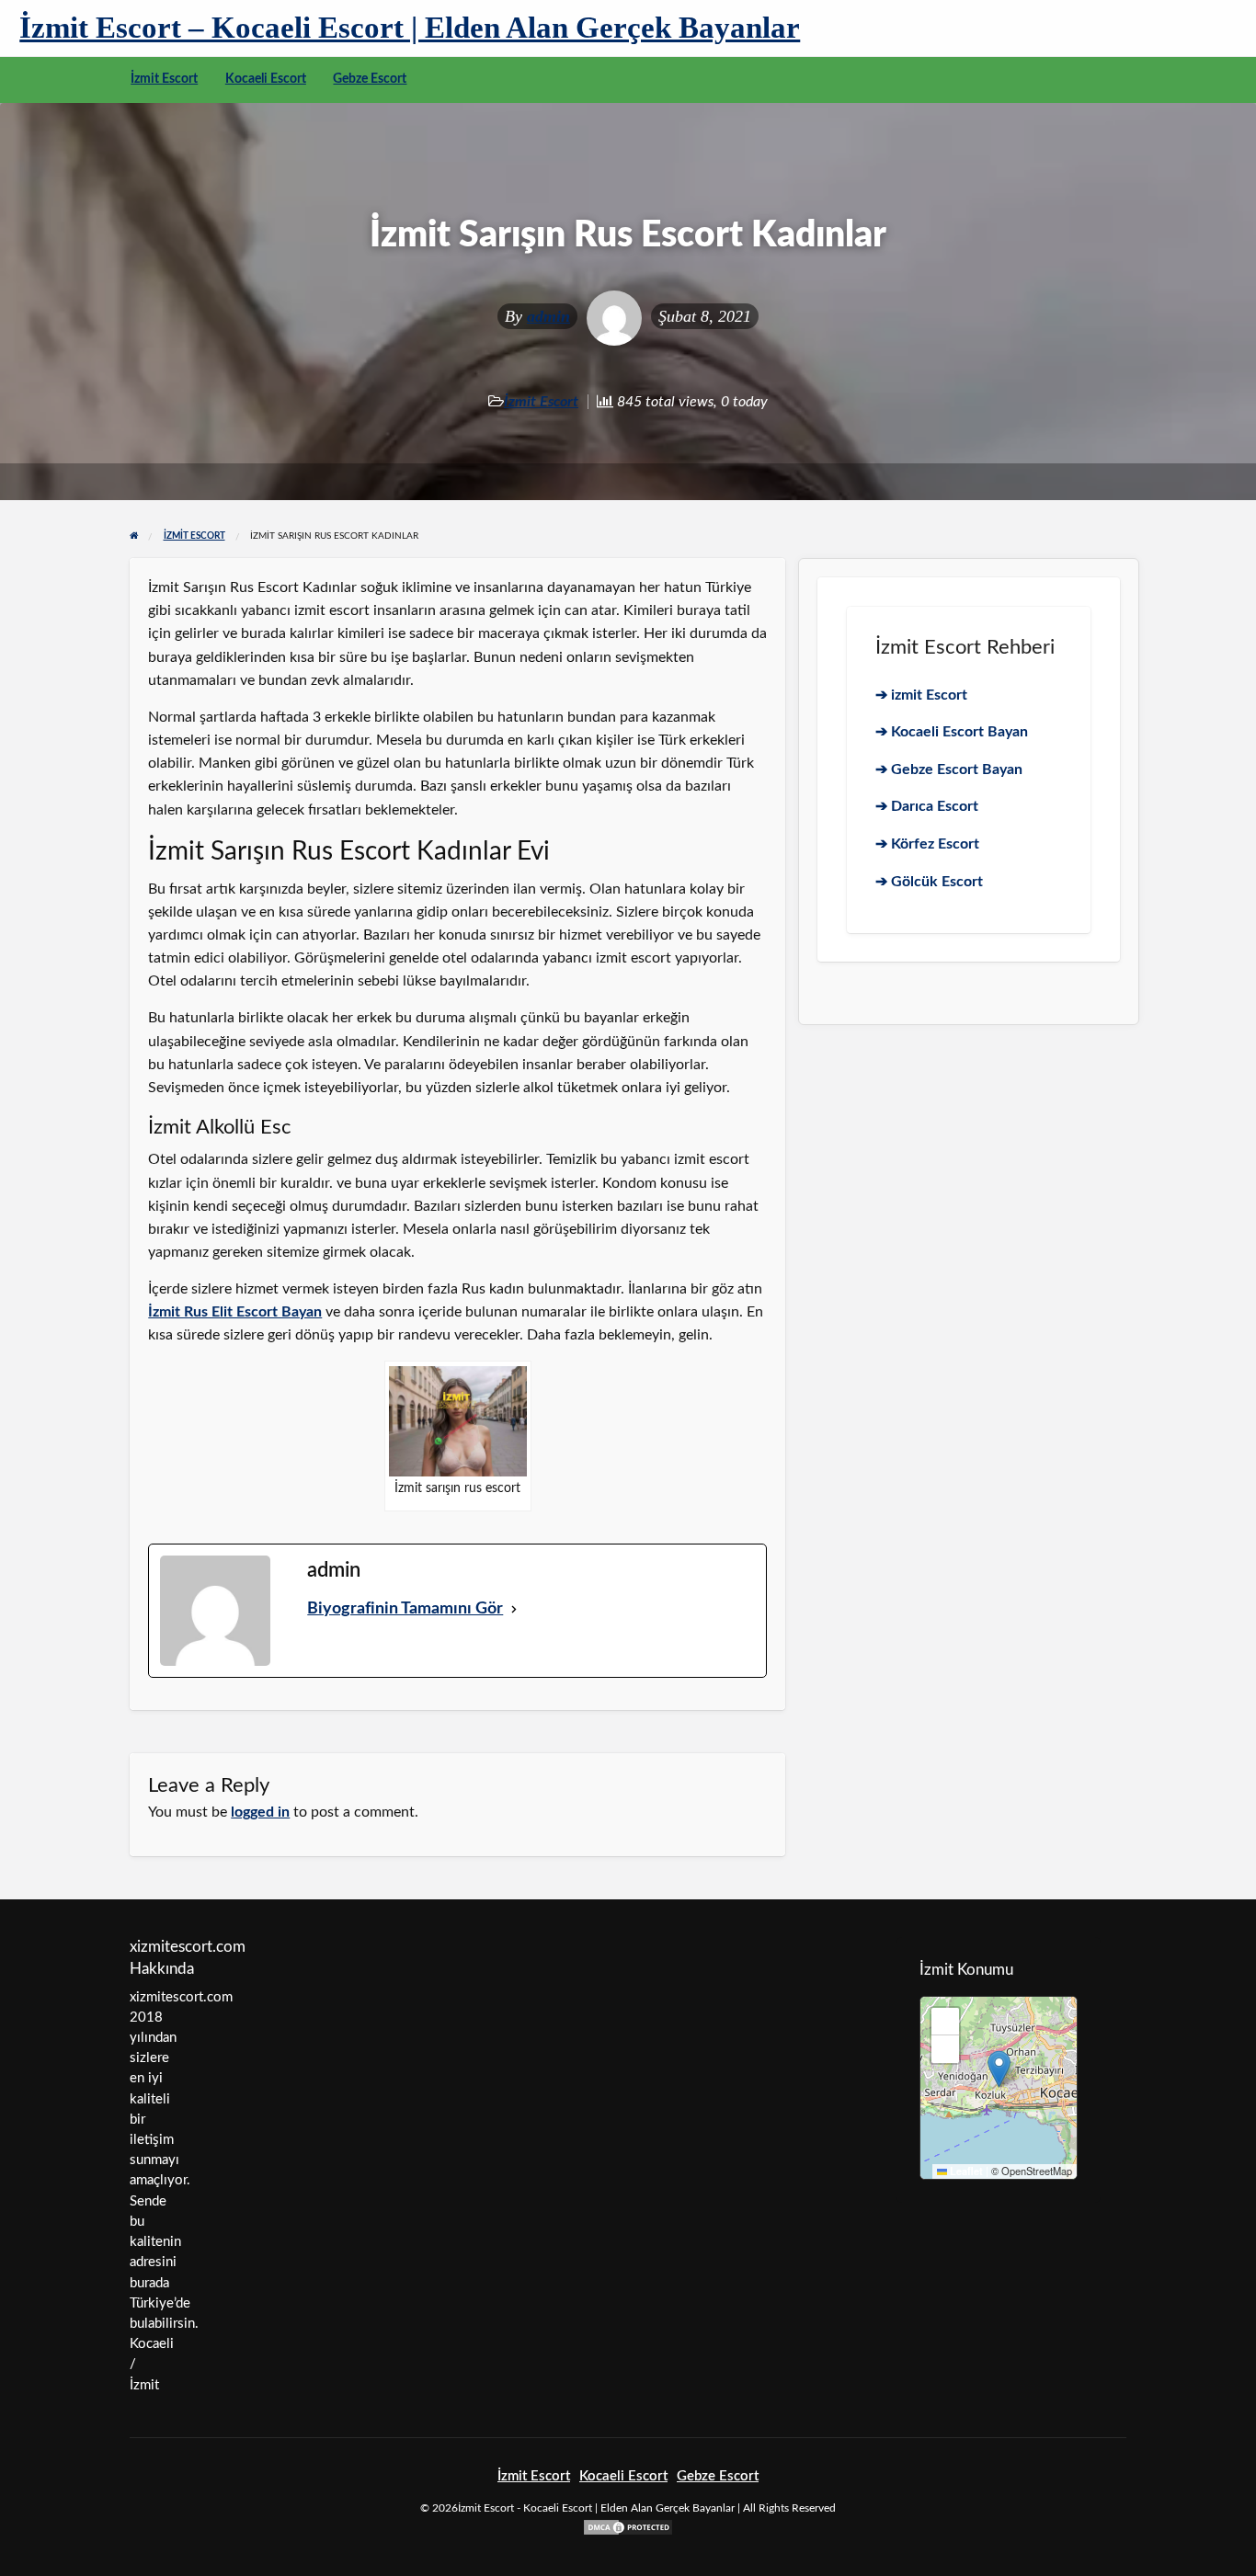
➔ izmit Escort (921, 695)
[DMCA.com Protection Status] (628, 2527)
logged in (260, 1812)
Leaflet (965, 2171)
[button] (999, 2069)
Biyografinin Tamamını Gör (405, 1609)
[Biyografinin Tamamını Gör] (514, 1609)
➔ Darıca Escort (927, 806)
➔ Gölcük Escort (929, 882)
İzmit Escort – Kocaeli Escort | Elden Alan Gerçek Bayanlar (410, 27)
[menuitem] (164, 80)
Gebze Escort (370, 79)
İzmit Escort (164, 79)
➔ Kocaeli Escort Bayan (952, 732)
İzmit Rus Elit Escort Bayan (235, 1312)
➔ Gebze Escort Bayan (949, 769)
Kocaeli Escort (266, 79)
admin (548, 316)
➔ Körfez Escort (927, 844)
